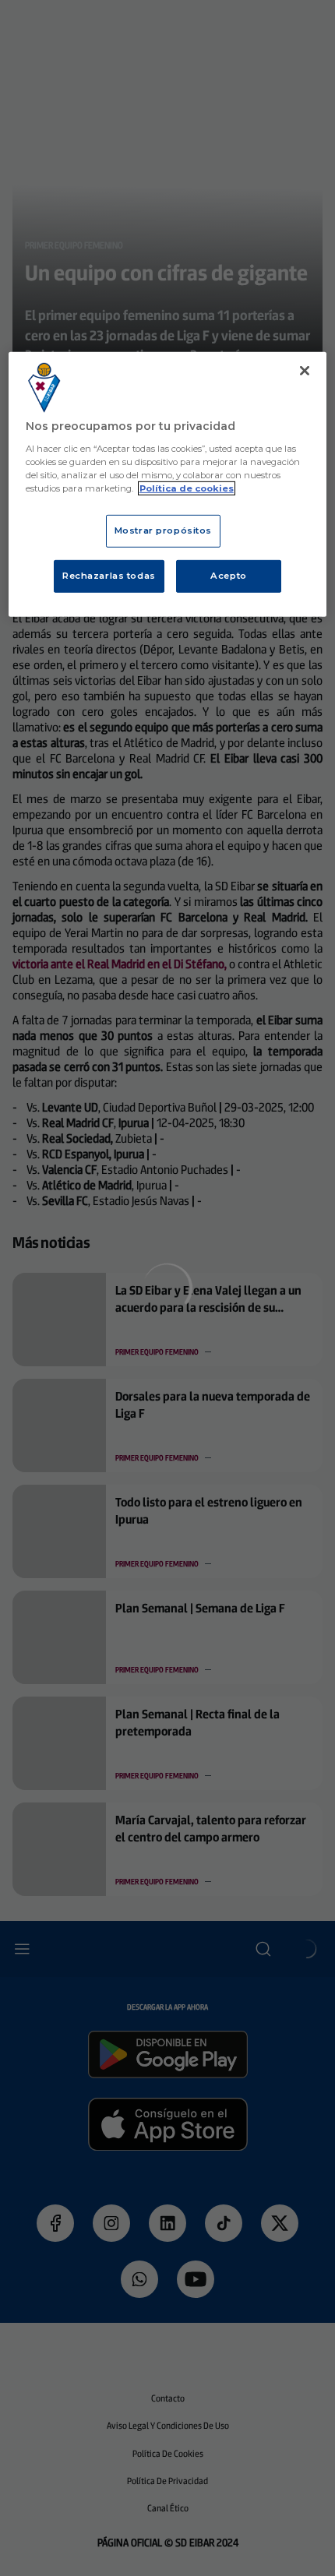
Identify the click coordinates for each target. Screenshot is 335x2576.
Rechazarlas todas (109, 576)
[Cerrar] (305, 371)
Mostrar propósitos (163, 530)
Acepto (228, 576)
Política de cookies (187, 488)
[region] (168, 485)
